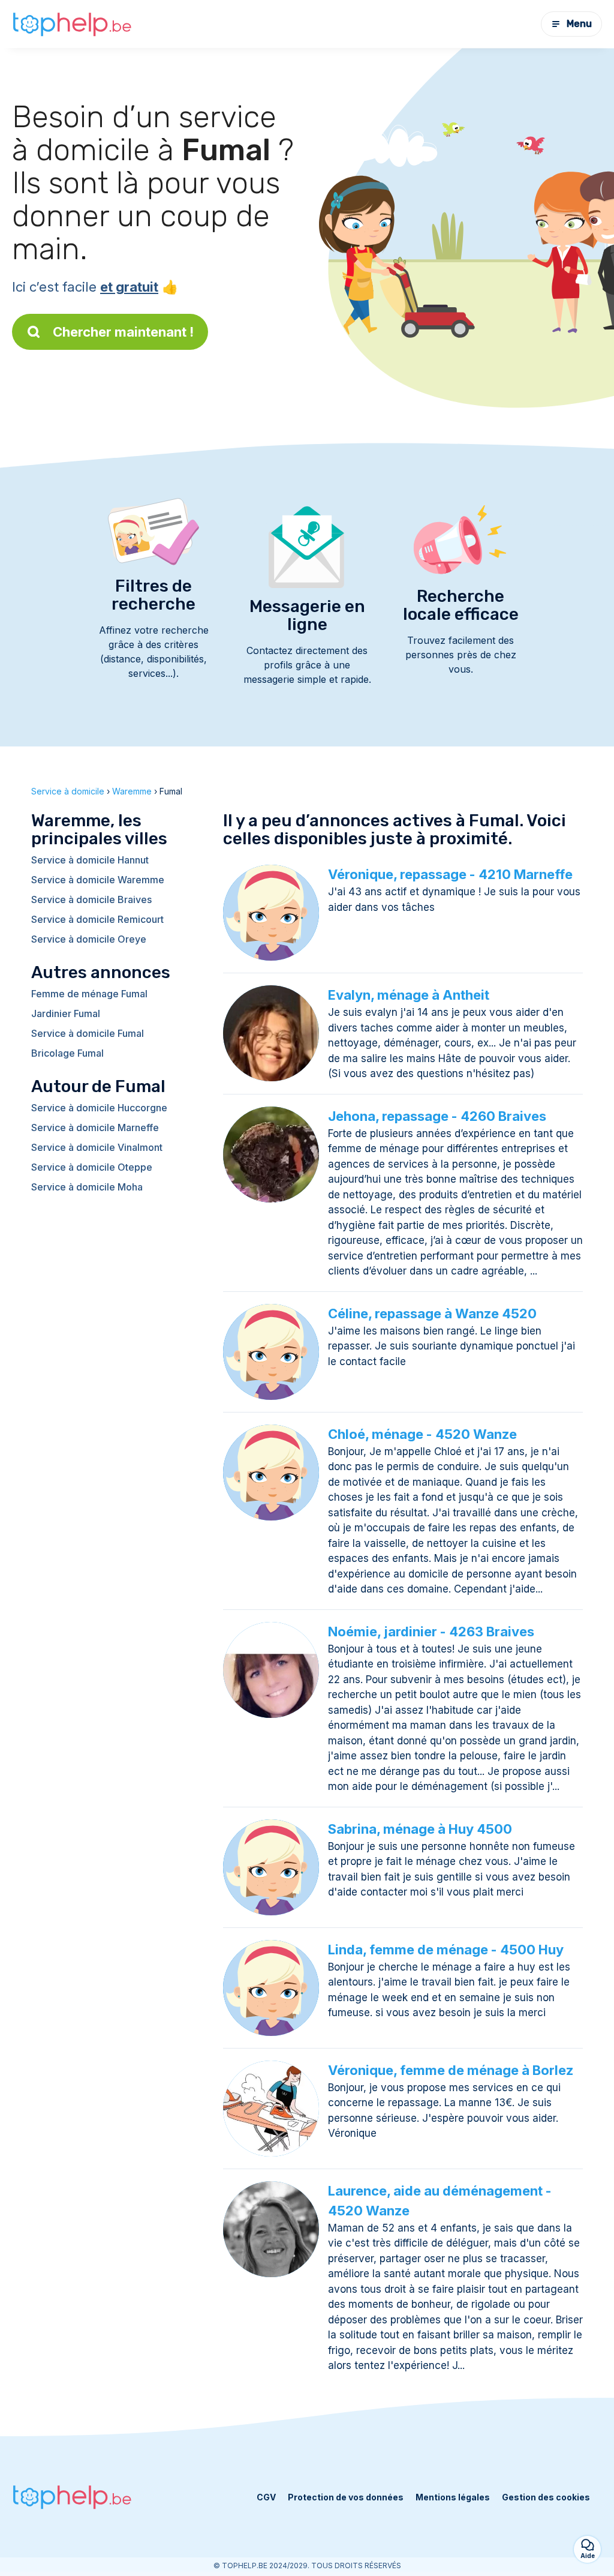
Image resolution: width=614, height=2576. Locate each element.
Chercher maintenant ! (123, 332)
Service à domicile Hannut (90, 860)
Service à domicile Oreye (89, 939)
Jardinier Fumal (66, 1013)
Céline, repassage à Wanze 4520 (432, 1314)
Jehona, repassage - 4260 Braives (437, 1116)
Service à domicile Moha (87, 1187)
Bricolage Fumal (67, 1053)
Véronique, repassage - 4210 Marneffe (450, 874)
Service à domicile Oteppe (92, 1167)
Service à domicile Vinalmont (97, 1147)
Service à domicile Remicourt (97, 919)
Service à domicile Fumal (88, 1033)
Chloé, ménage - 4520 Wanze (422, 1434)
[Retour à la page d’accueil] (72, 24)
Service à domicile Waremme (98, 880)
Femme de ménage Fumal (89, 994)
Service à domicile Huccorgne (99, 1108)
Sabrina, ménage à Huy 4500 (420, 1829)
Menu (579, 24)
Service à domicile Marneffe (95, 1127)
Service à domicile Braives (91, 899)
